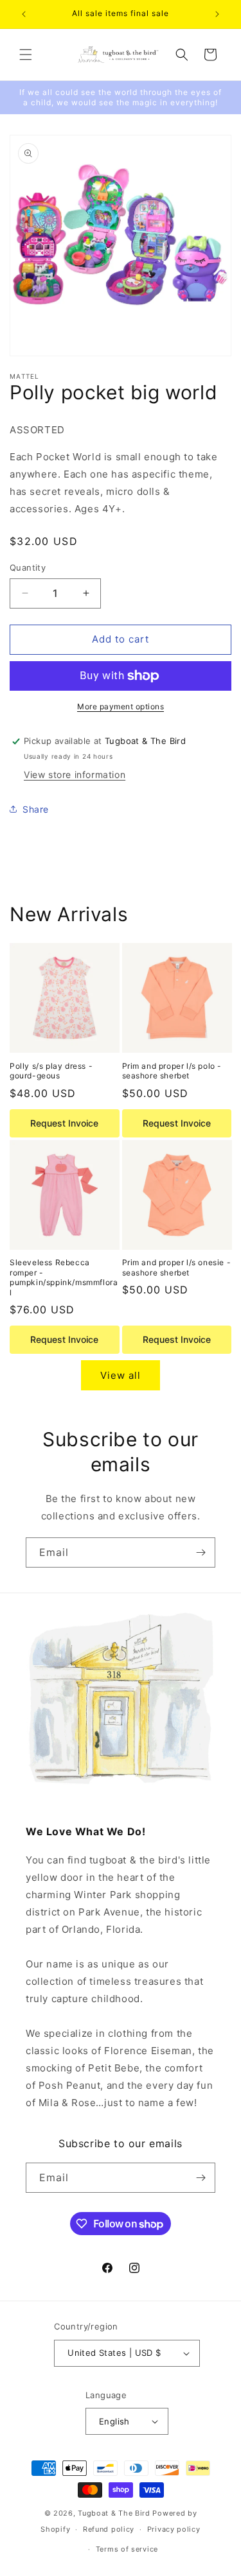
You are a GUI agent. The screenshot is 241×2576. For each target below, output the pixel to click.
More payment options (121, 706)
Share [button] (36, 809)
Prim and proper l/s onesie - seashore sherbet (177, 1267)
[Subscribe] (201, 1552)
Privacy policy (174, 2529)
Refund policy (109, 2529)
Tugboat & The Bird (114, 2513)
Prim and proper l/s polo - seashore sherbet (172, 1071)
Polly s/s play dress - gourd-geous (51, 1071)
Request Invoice (64, 1123)
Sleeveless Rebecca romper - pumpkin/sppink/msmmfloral (64, 1277)
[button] (26, 55)
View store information (75, 774)
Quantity (28, 567)
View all (121, 1375)
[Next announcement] (217, 14)
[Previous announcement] (24, 14)
